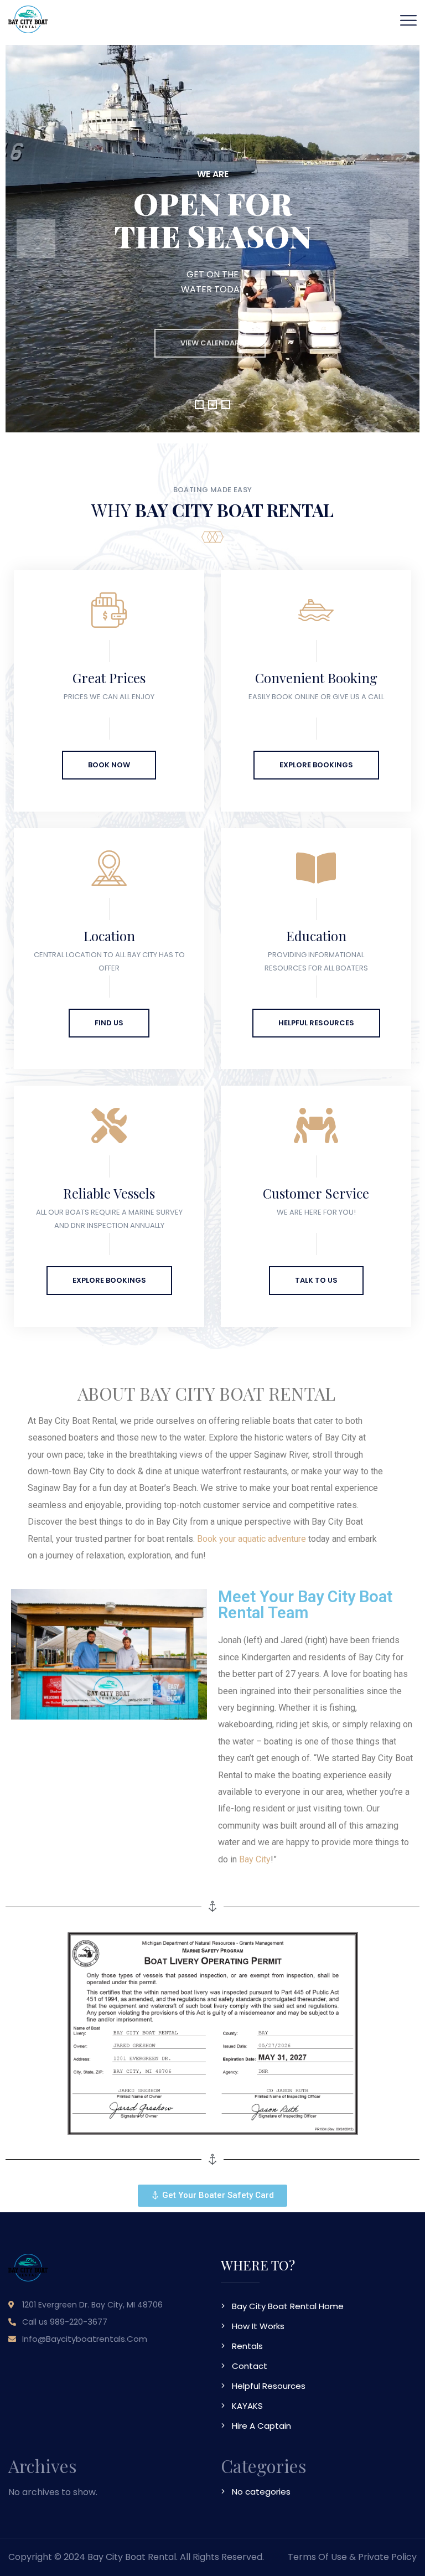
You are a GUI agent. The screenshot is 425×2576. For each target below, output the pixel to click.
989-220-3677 (79, 2322)
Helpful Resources (269, 2386)
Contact (250, 2366)
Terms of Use (317, 2557)
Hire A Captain (261, 2426)
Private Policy (387, 2557)
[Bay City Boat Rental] (28, 19)
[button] (199, 405)
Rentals (247, 2346)
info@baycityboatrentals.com (85, 2339)
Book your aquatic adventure (252, 1539)
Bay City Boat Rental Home (288, 2306)
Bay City (255, 1859)
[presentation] (36, 239)
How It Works (258, 2326)
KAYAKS (247, 2406)
